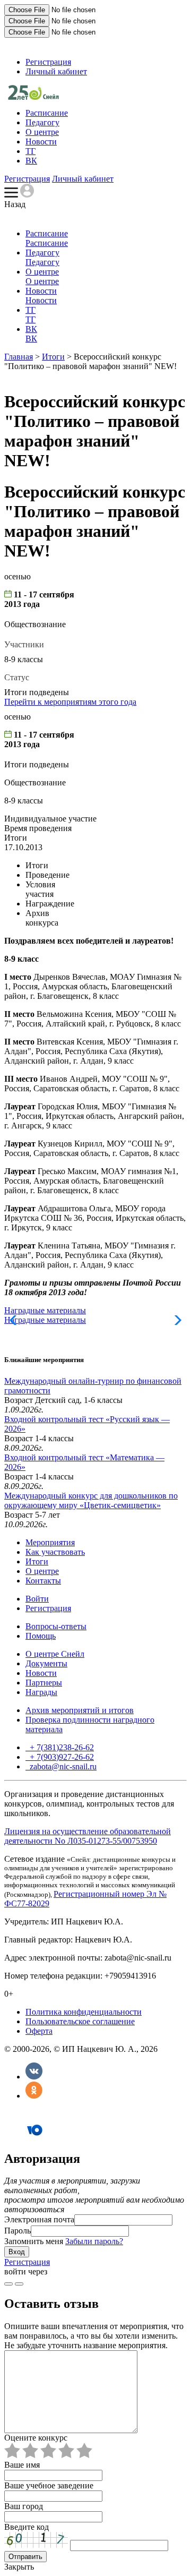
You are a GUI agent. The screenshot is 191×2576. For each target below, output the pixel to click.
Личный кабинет (56, 71)
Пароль (18, 2231)
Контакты (43, 1581)
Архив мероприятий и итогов (80, 1710)
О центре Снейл (55, 1654)
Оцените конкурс (36, 2438)
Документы (46, 1663)
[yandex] (8, 2284)
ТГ (31, 151)
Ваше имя (22, 2465)
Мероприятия (50, 1542)
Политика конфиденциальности (84, 2012)
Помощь (41, 1636)
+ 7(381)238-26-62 (61, 1747)
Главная (19, 357)
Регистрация (48, 62)
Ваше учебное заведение (49, 2485)
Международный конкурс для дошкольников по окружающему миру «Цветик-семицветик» (91, 1500)
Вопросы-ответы (56, 1626)
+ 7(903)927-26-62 (61, 1757)
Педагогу (42, 122)
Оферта (39, 2031)
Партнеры (44, 1683)
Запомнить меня (34, 2241)
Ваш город (24, 2506)
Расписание (47, 113)
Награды (41, 1692)
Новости (41, 142)
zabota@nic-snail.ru (62, 1766)
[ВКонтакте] (34, 2077)
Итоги (53, 357)
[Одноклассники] (34, 2096)
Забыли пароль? (94, 2241)
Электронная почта (39, 2219)
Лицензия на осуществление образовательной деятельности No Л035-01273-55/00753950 (88, 1836)
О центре (42, 132)
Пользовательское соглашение (80, 2021)
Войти (37, 1599)
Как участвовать (55, 1552)
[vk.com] (19, 2284)
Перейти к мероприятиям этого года (70, 702)
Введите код (27, 2527)
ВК (31, 161)
